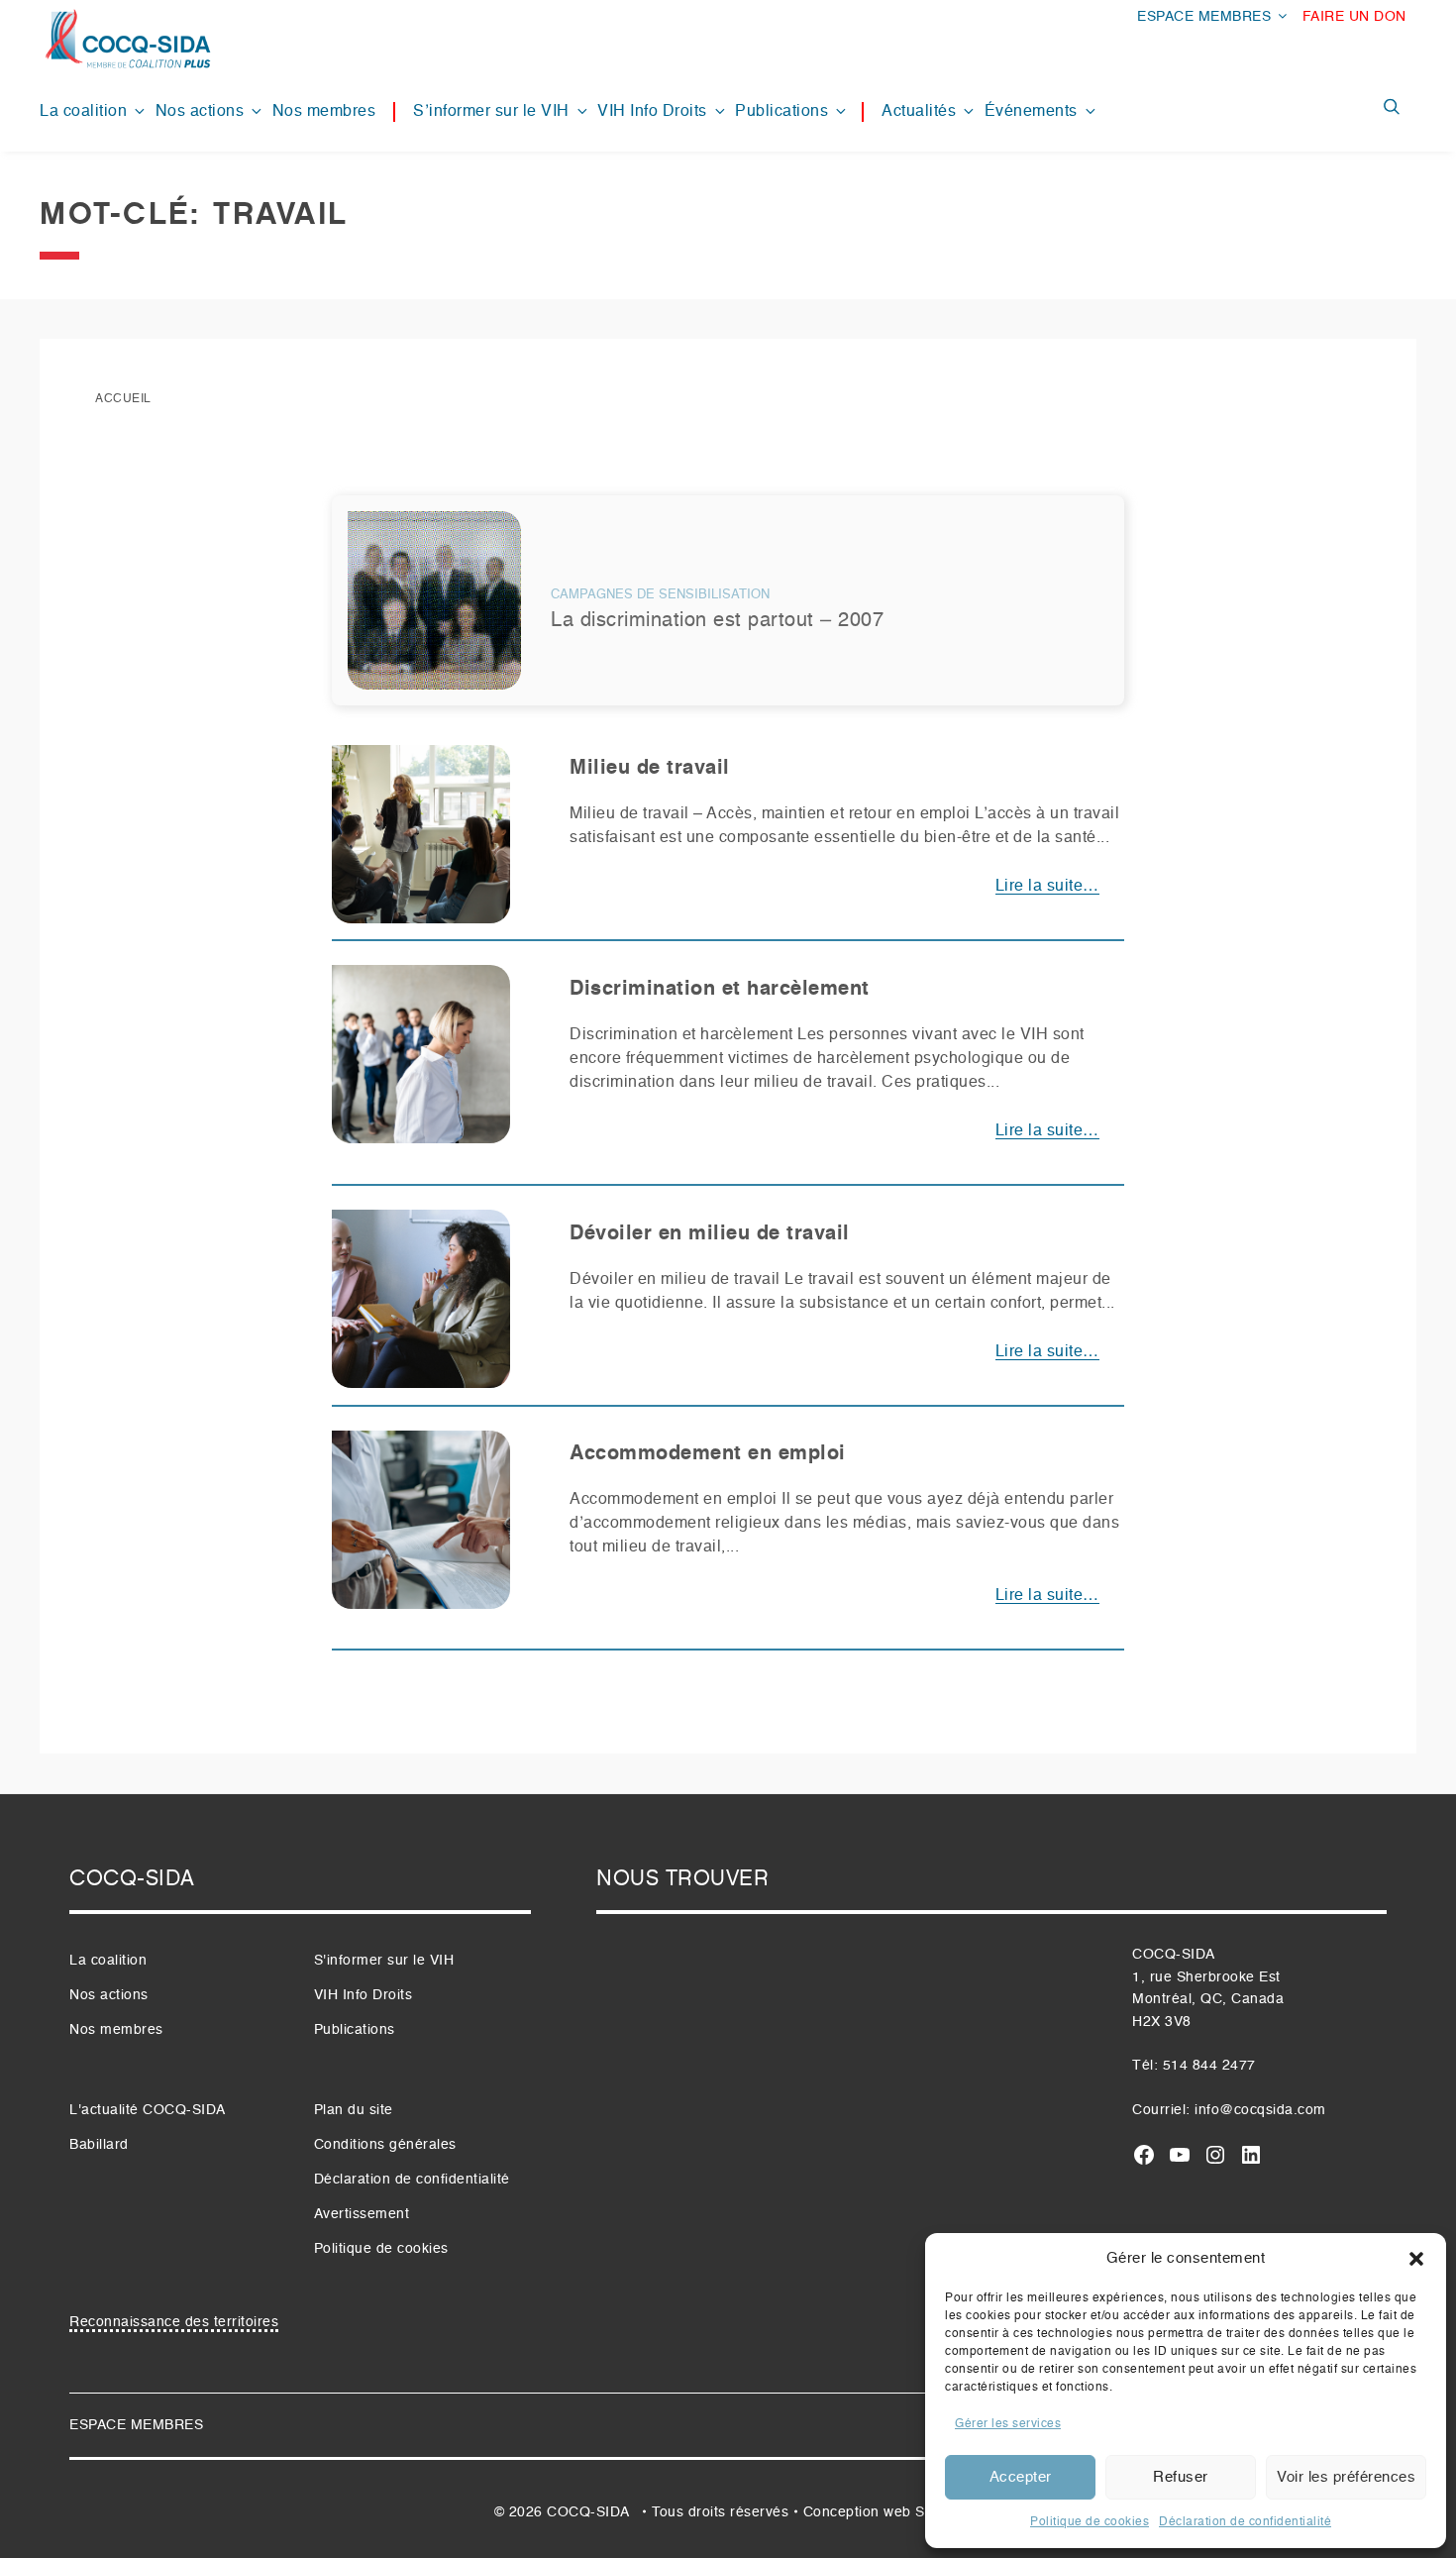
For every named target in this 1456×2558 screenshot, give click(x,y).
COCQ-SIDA (588, 2512)
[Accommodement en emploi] (421, 1528)
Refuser (1181, 2477)
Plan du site (354, 2110)
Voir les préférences (1346, 2477)
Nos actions (200, 112)
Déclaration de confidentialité (1245, 2522)
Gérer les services (1008, 2424)
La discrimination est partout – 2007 (717, 621)
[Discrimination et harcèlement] (421, 1063)
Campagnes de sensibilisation (660, 595)
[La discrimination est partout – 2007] (434, 608)
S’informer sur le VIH (491, 112)
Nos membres (324, 112)
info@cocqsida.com (1260, 2110)
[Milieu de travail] (421, 842)
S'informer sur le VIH (384, 1961)
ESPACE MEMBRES (1204, 17)
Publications (781, 112)
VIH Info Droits (652, 112)
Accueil (123, 399)
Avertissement (362, 2214)
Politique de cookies (1090, 2522)
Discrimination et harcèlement (720, 990)
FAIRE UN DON (1354, 17)
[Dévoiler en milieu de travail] (421, 1307)
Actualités (919, 112)
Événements (1031, 112)
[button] (1416, 2259)
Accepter (1021, 2477)
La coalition (83, 112)
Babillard (99, 2145)
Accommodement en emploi (708, 1454)
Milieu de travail (650, 769)
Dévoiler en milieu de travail (710, 1234)
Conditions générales (385, 2145)
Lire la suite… (1047, 887)
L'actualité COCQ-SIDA (148, 2110)
